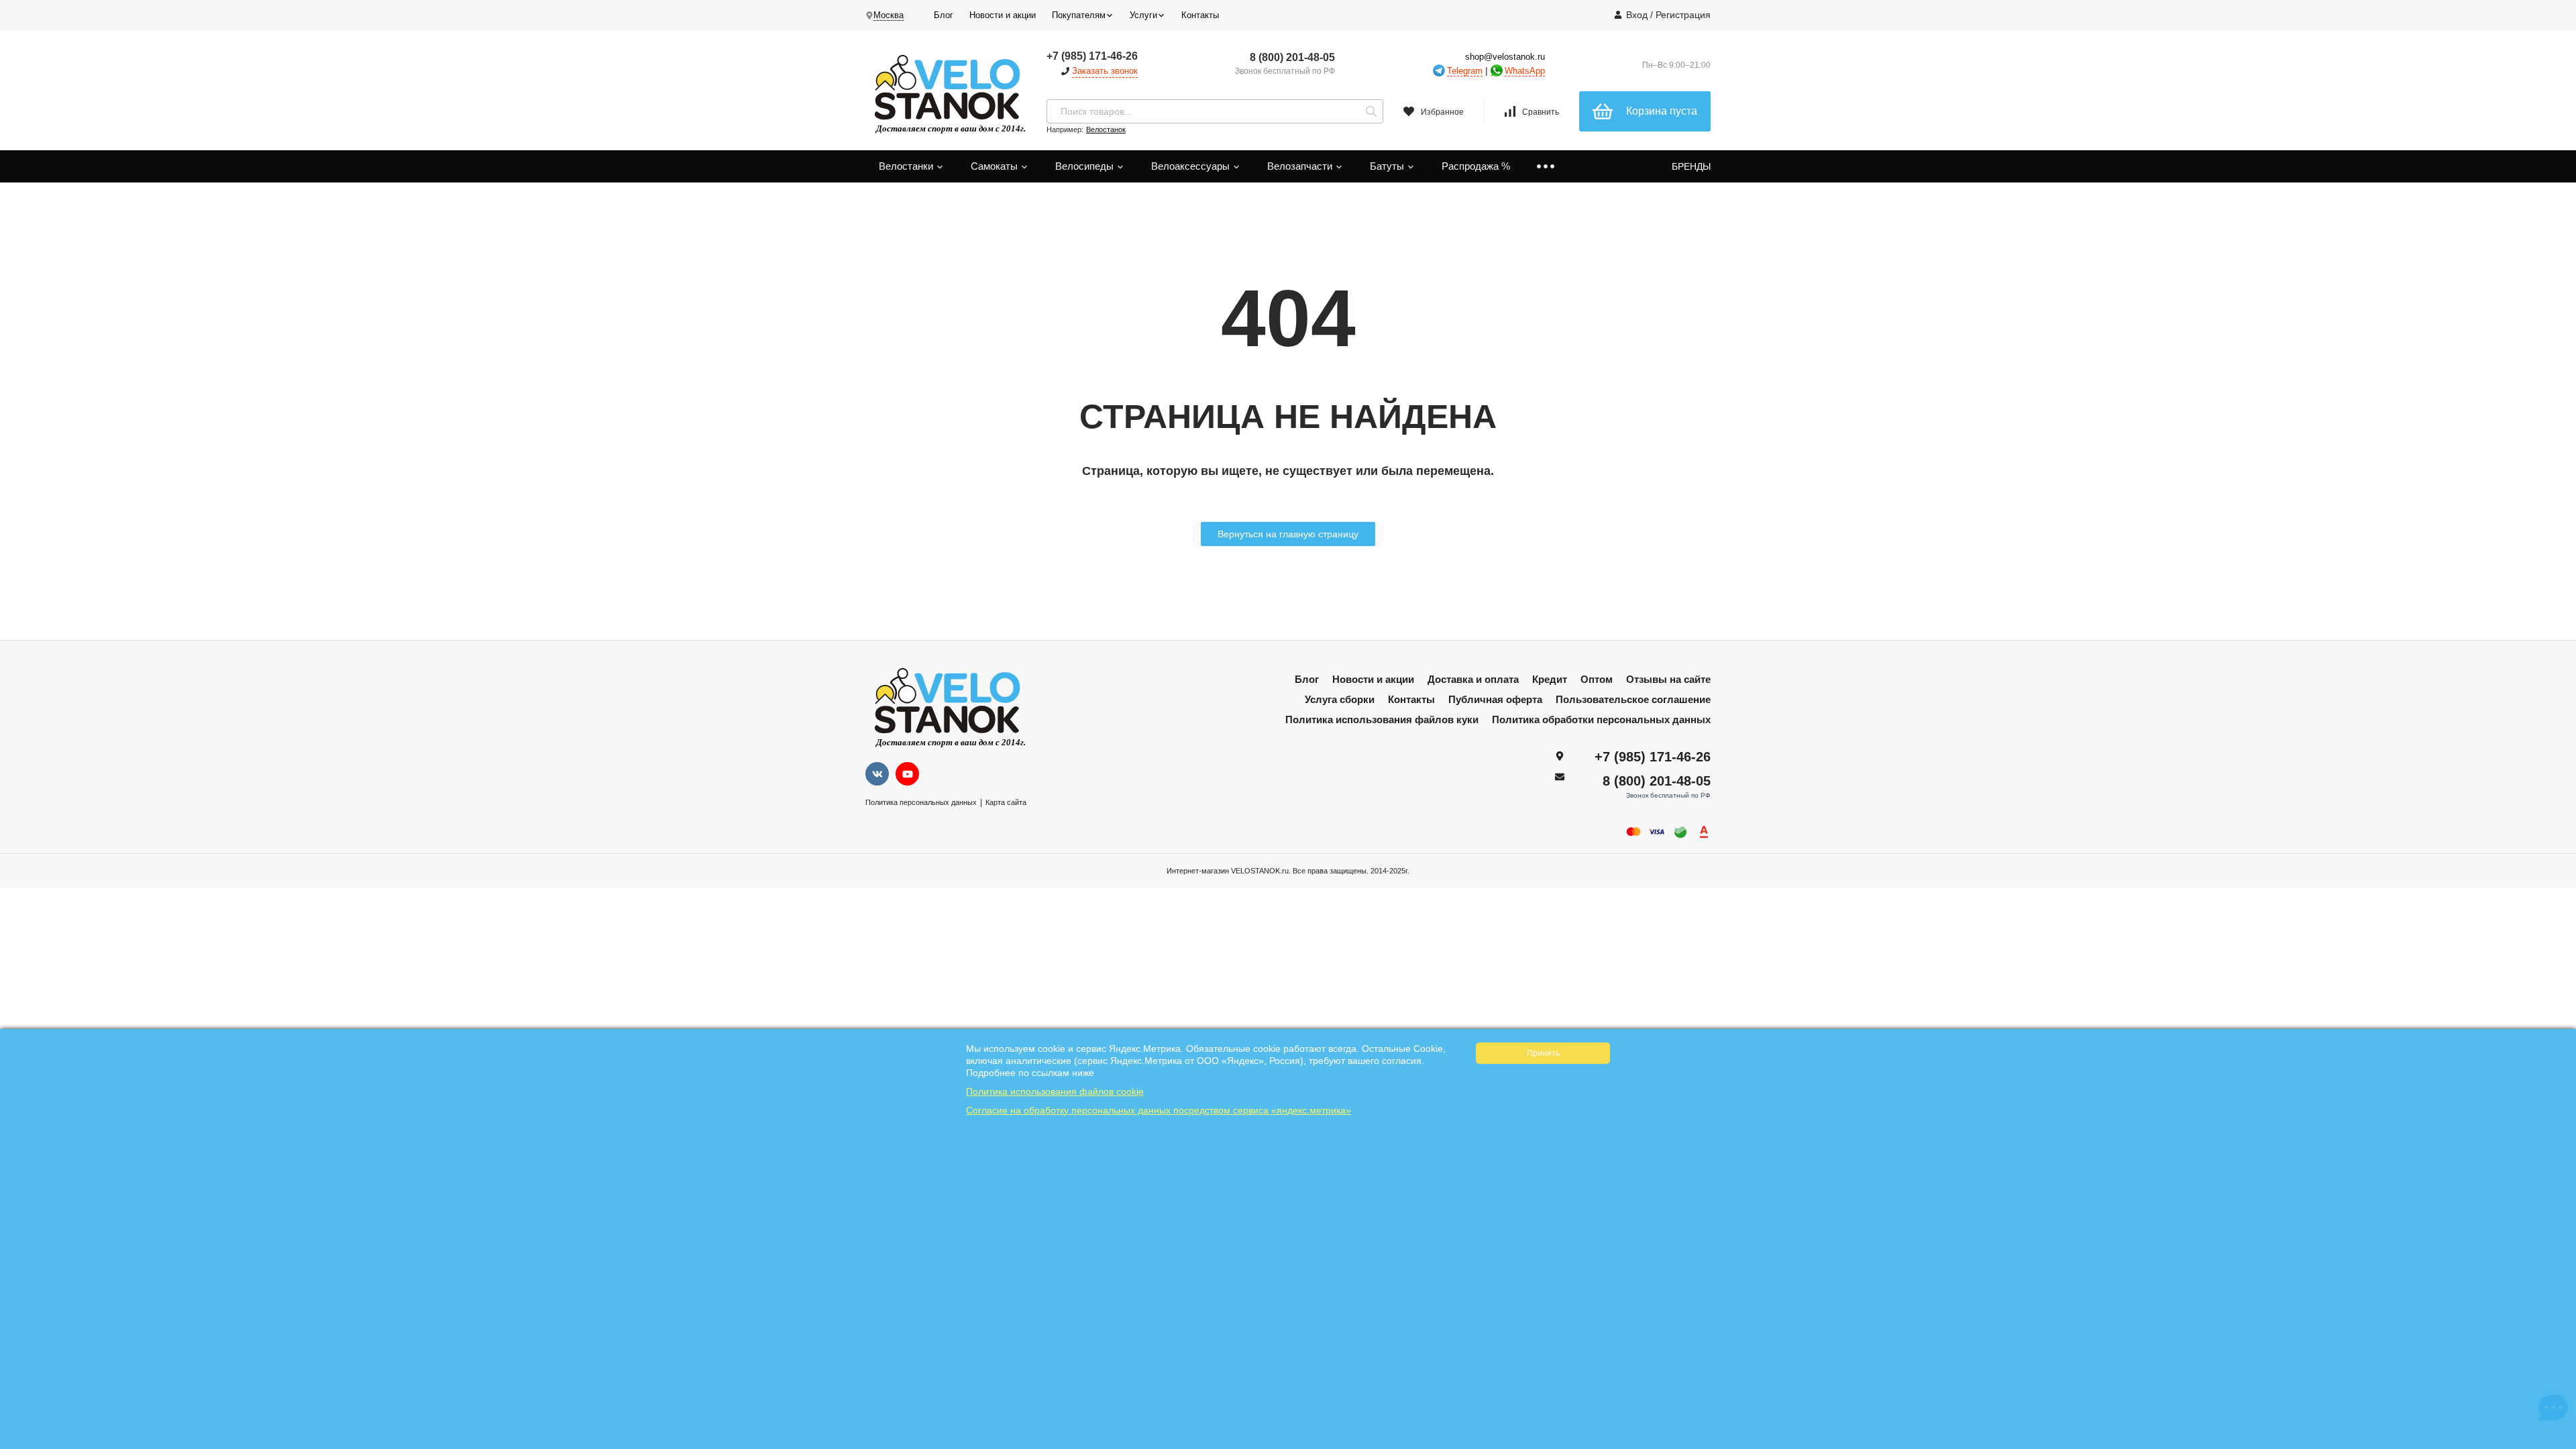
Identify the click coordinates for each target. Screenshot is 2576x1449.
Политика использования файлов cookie (1055, 1091)
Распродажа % (1476, 166)
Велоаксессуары (1192, 166)
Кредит (1550, 679)
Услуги (1143, 15)
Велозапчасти (1301, 166)
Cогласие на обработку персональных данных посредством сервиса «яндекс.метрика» (1159, 1110)
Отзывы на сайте (1668, 679)
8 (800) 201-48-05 (1292, 57)
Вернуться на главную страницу (1288, 534)
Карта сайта (1006, 802)
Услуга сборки (1340, 699)
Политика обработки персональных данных (1601, 719)
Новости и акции (1003, 15)
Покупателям (1079, 15)
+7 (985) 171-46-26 (1092, 56)
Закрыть (2557, 1442)
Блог (944, 15)
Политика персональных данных (921, 802)
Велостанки (907, 166)
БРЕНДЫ (1691, 166)
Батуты (1388, 166)
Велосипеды (1086, 166)
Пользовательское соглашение (1633, 699)
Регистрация (1683, 15)
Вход (1637, 15)
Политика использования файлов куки (1382, 719)
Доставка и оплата (1473, 679)
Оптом (1597, 679)
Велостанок (1106, 129)
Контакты (1200, 15)
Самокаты (996, 166)
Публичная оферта (1495, 699)
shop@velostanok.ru (1505, 57)
